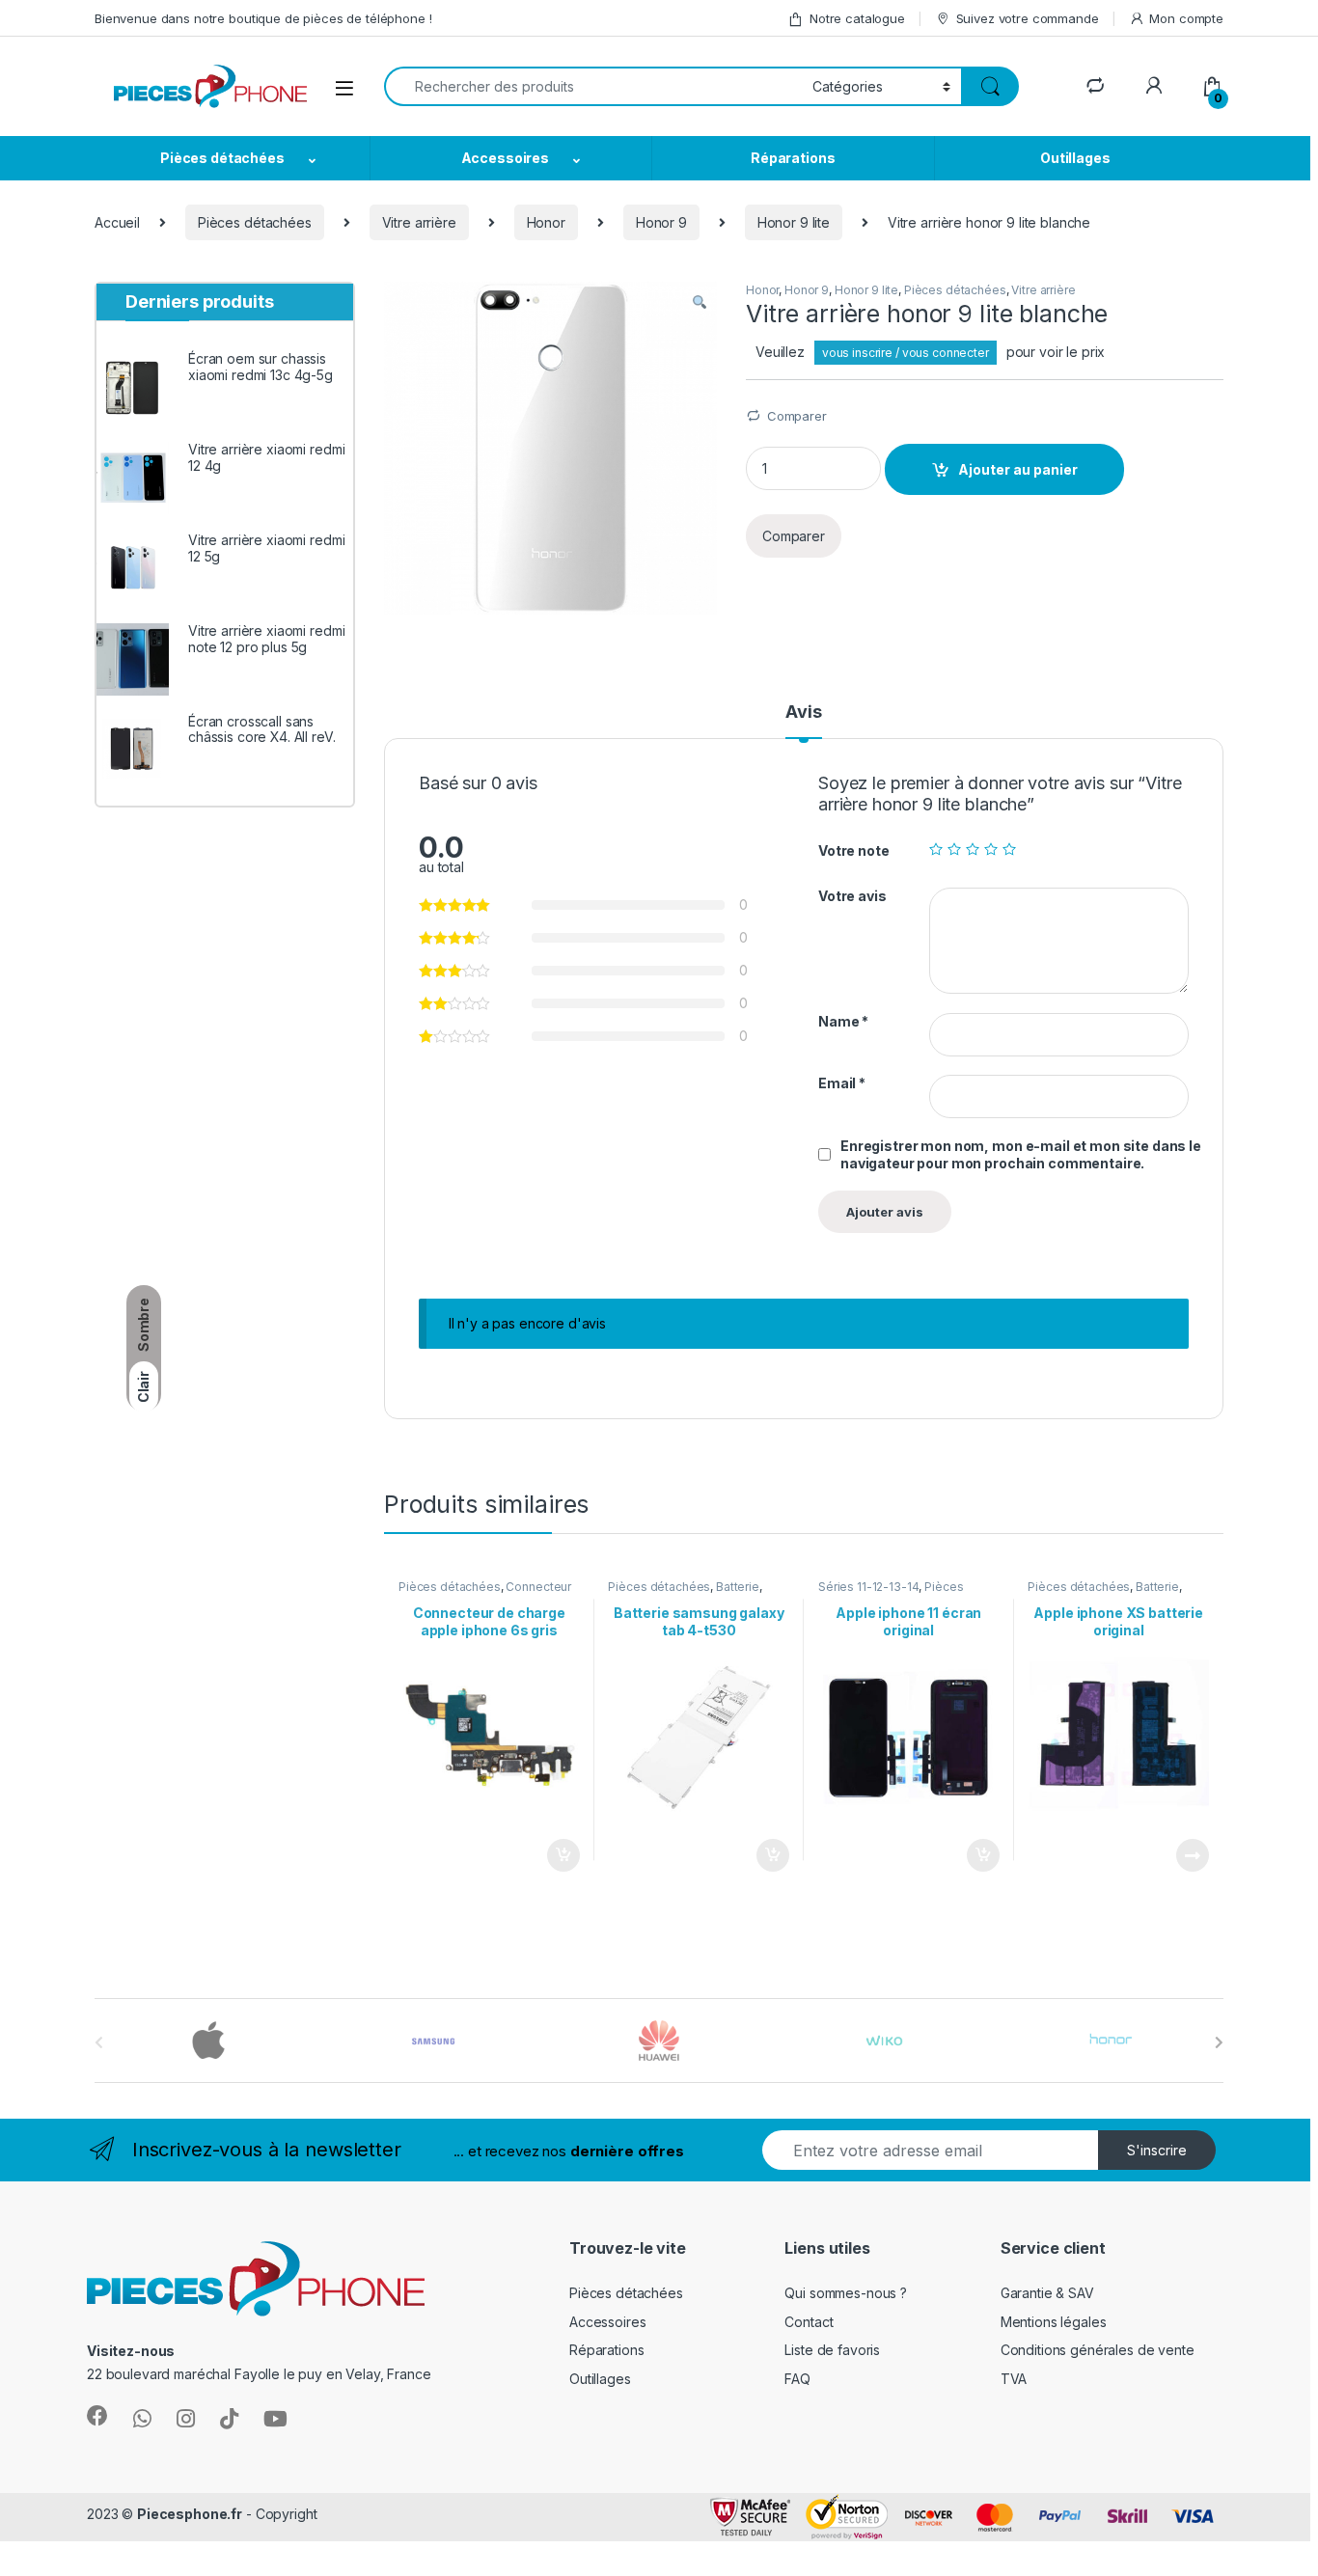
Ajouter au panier (1018, 469)
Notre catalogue (857, 18)
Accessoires (505, 158)
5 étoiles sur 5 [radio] (1009, 849)
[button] (700, 303)
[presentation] (1219, 2042)
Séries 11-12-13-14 (868, 1587)
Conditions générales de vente (1098, 2350)
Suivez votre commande (1028, 18)
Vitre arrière (419, 222)
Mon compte (1186, 18)
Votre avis (852, 896)
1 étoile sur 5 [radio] (936, 849)
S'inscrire (1157, 2150)
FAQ (797, 2379)
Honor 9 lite (794, 222)
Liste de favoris (832, 2350)
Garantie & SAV (1047, 2293)
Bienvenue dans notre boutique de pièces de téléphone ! (263, 18)
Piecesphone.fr (190, 2514)
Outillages (1075, 158)
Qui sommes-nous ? (846, 2293)
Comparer (797, 416)
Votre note (854, 850)
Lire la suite (1193, 1855)
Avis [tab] (803, 713)
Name (843, 1021)
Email (842, 1083)
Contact (809, 2322)
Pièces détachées (222, 158)
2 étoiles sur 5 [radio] (954, 849)
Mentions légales (1054, 2322)
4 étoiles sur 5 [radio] (991, 849)
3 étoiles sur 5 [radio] (973, 849)
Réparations (793, 158)
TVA (1014, 2379)
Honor (546, 222)
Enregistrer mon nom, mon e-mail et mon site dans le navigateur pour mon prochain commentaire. (1021, 1154)
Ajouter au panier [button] (557, 1855)
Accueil (117, 222)
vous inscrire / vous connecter (906, 353)
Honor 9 (661, 222)
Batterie (738, 1587)
